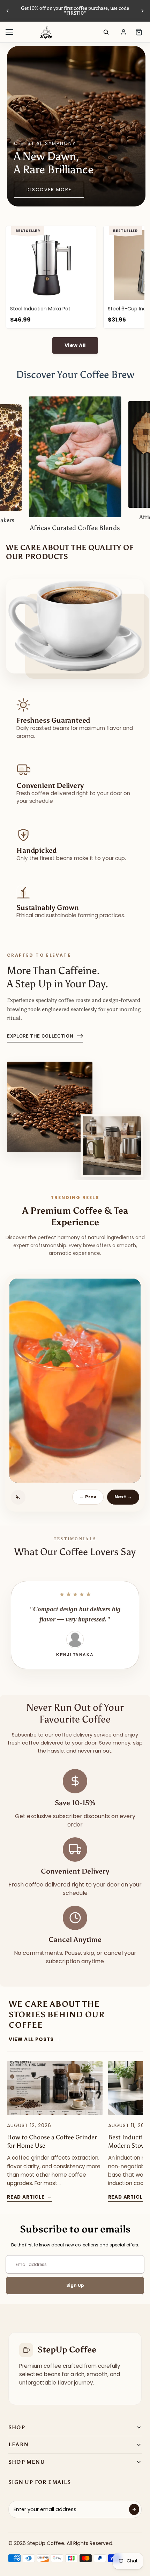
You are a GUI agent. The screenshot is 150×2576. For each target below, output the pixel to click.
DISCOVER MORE (49, 190)
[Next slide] (142, 11)
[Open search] (106, 32)
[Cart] (139, 32)
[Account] (123, 32)
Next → (123, 1497)
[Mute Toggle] (18, 1497)
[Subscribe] (134, 2509)
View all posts (35, 2039)
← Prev (88, 1497)
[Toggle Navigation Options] (9, 32)
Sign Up (75, 2285)
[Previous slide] (8, 11)
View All (75, 345)
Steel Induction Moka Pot (40, 309)
